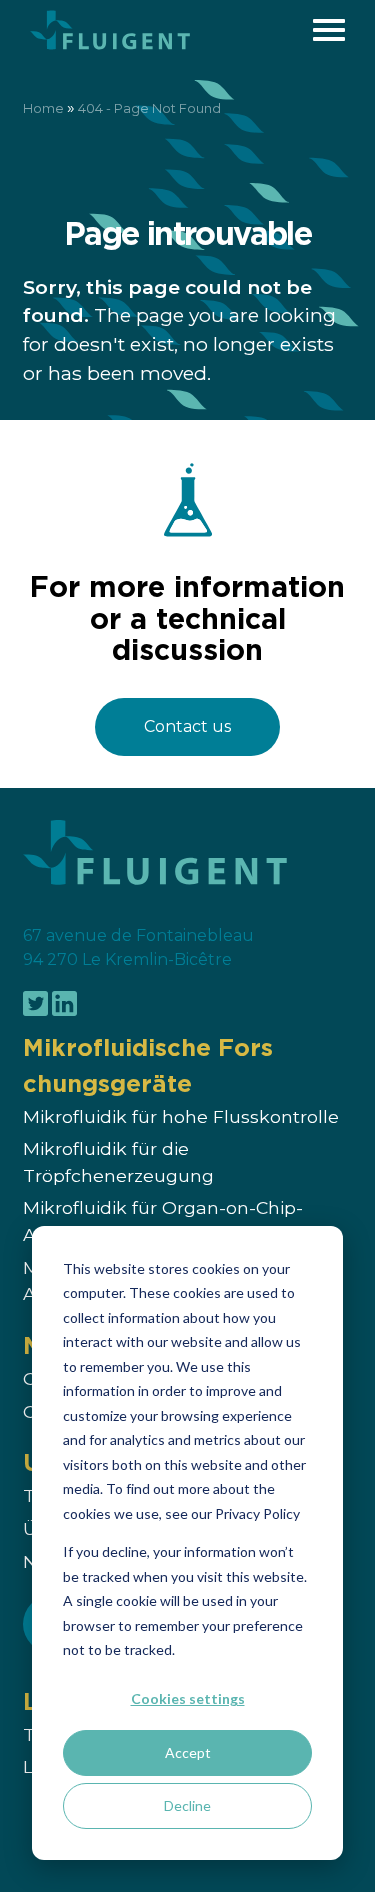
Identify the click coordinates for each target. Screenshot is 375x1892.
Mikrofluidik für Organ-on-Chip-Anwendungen (163, 1221)
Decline (187, 1805)
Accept (188, 1752)
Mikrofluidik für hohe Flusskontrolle (181, 1116)
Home (43, 108)
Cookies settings (188, 1698)
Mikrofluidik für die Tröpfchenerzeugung (118, 1162)
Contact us (187, 726)
